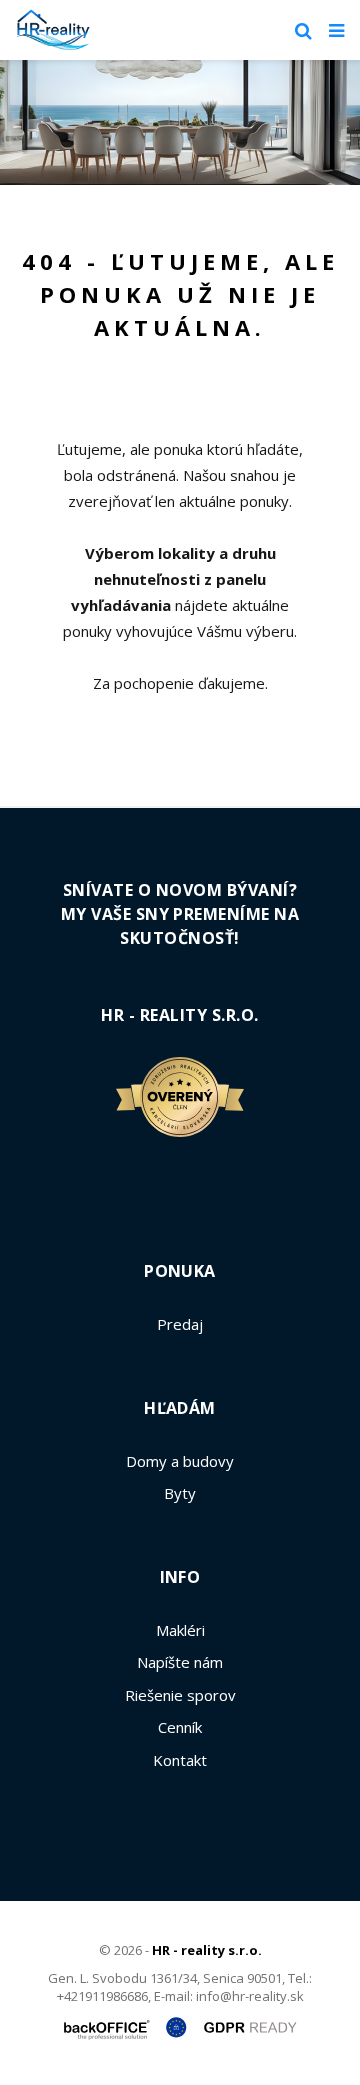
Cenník (180, 1727)
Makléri (180, 1630)
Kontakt (180, 1760)
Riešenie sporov (180, 1695)
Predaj (180, 1324)
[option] (180, 122)
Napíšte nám (180, 1662)
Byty (180, 1493)
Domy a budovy (180, 1461)
